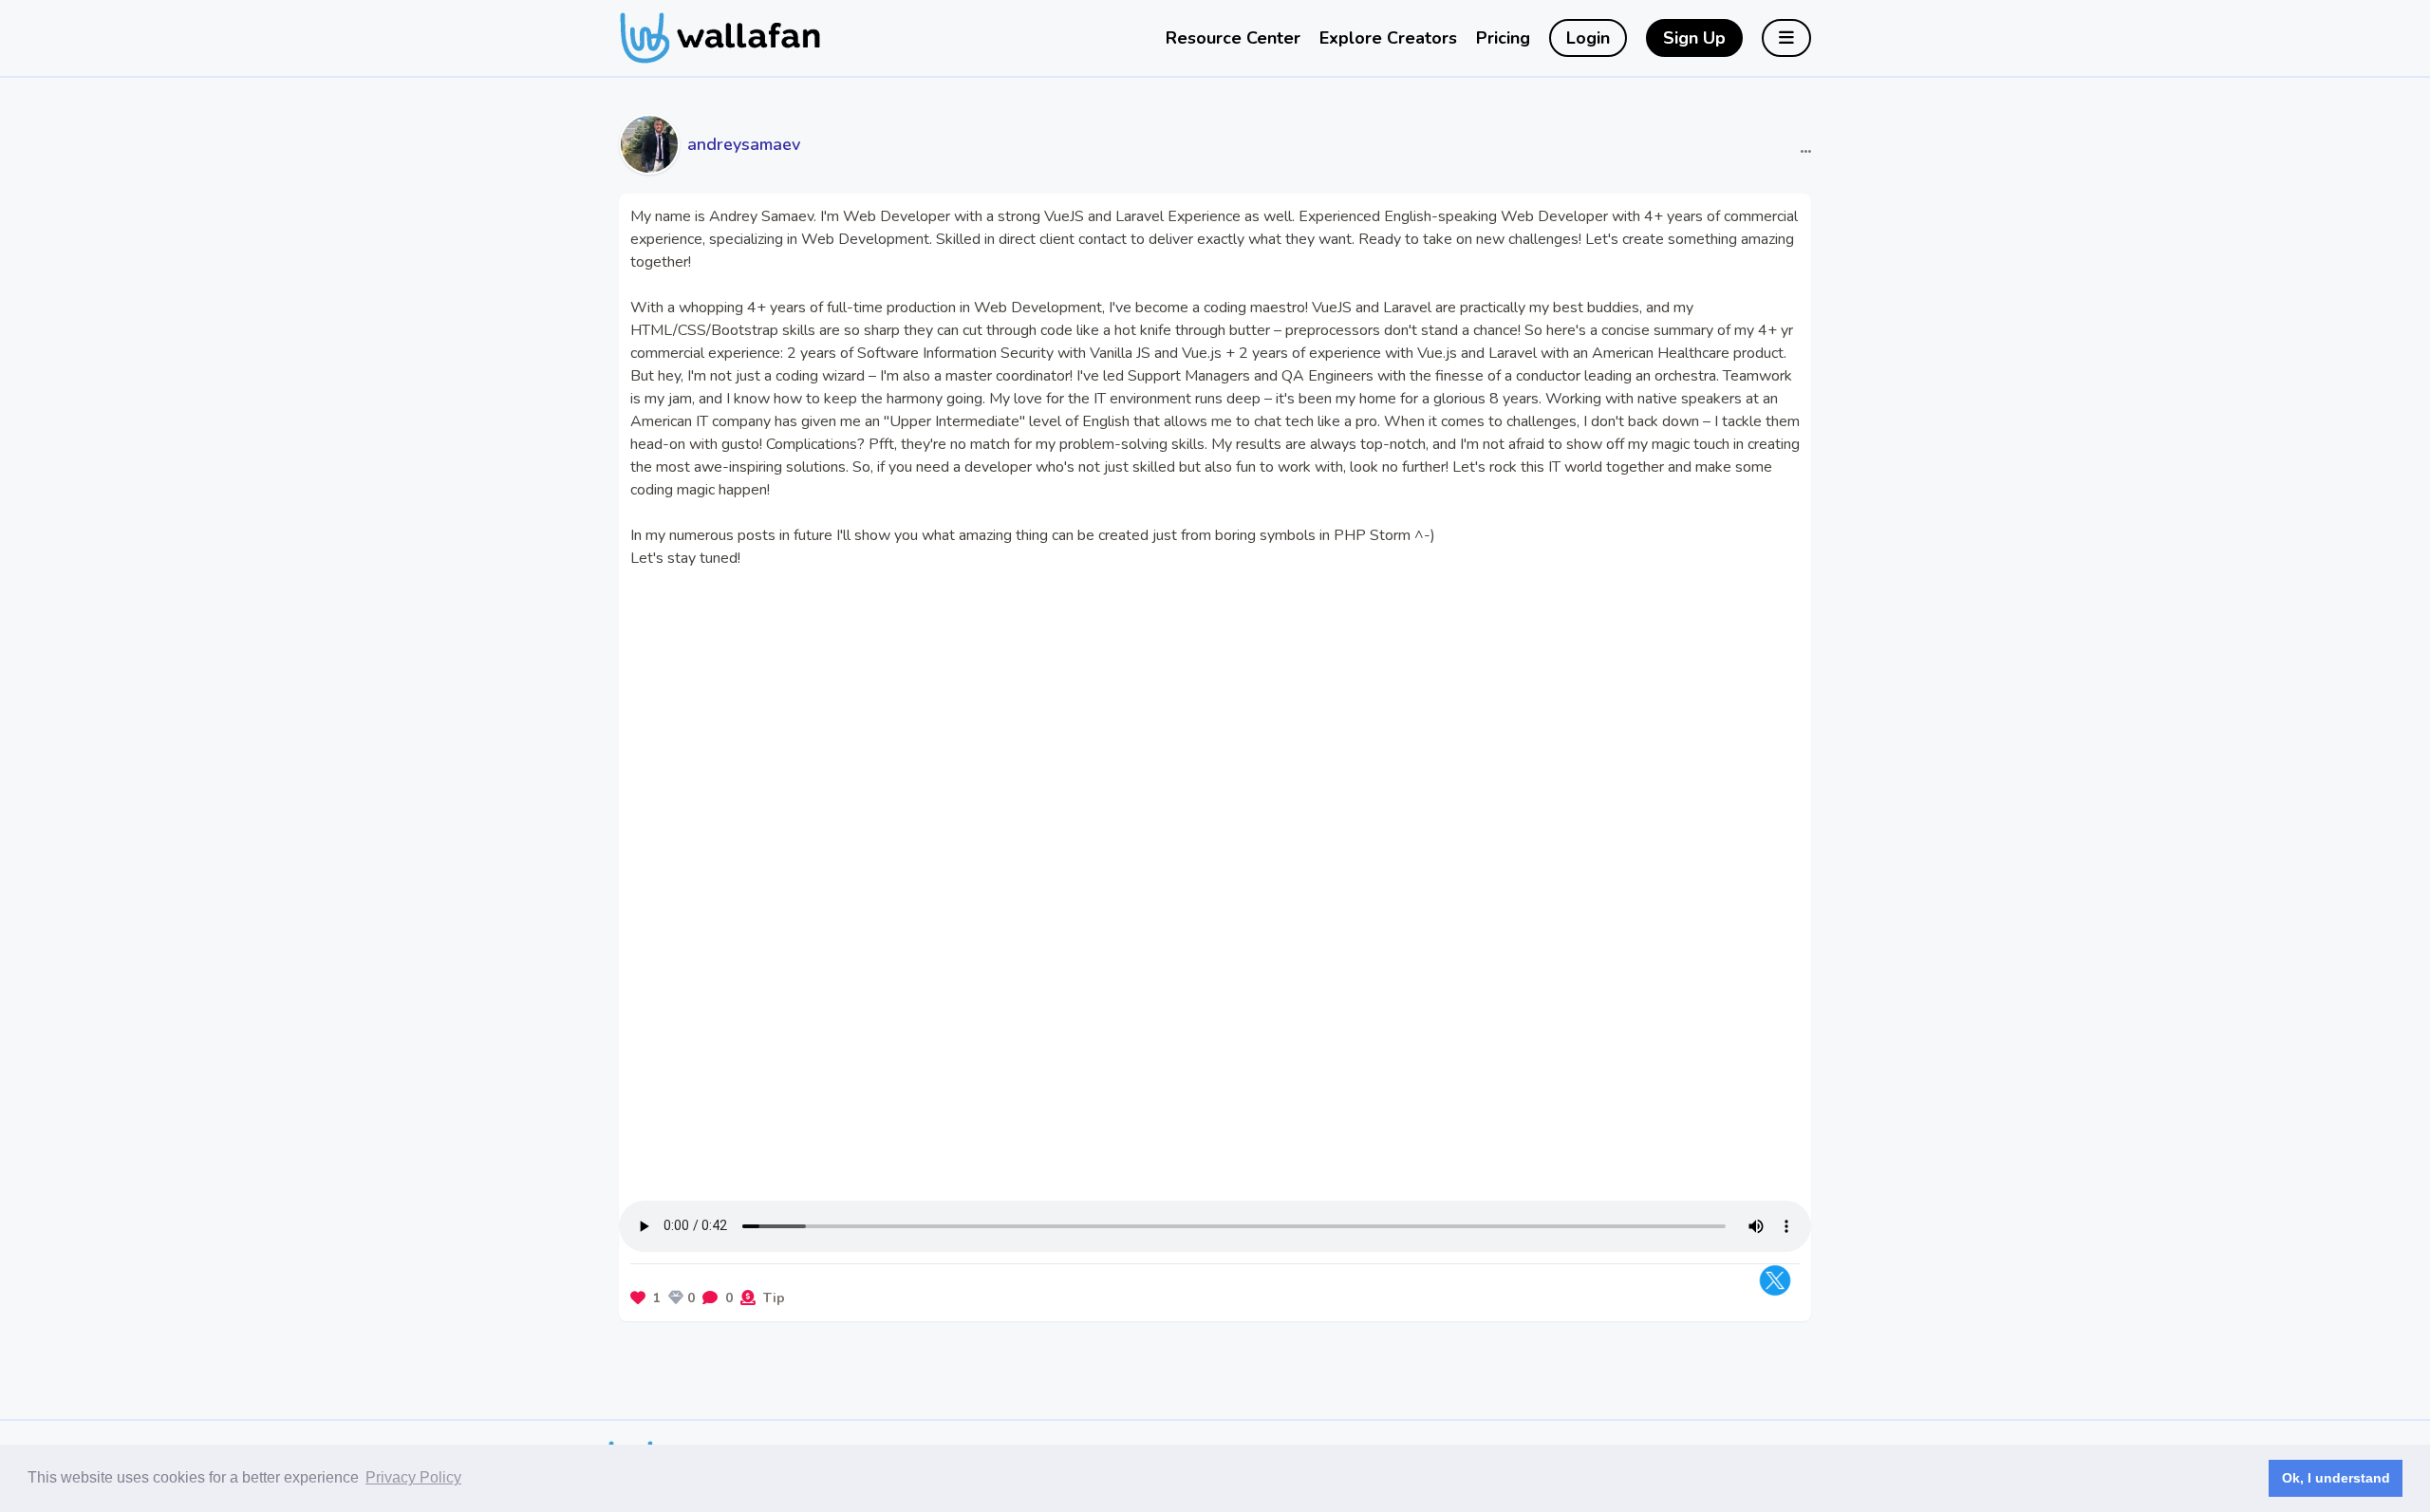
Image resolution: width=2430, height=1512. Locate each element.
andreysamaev (744, 144)
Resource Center (1233, 38)
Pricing (1503, 38)
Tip (774, 1298)
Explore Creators (1388, 38)
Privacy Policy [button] (413, 1477)
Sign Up (1694, 38)
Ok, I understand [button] (2336, 1478)
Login (1588, 38)
